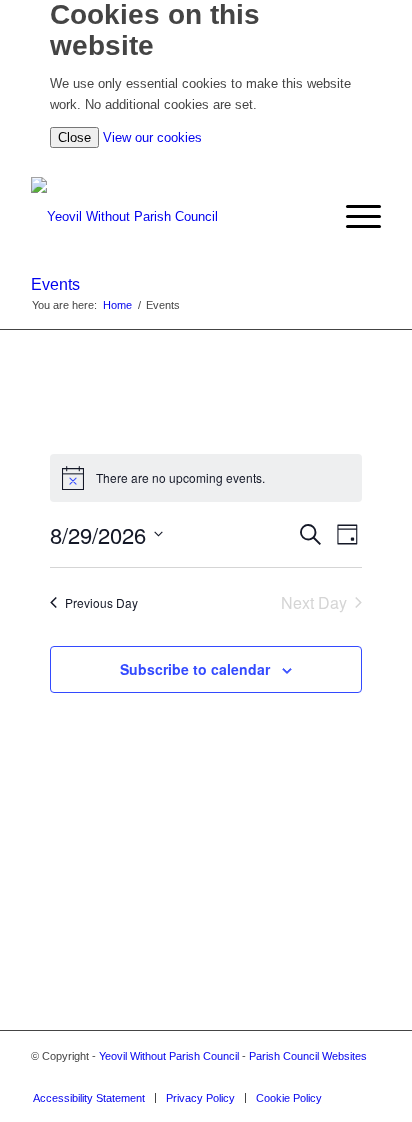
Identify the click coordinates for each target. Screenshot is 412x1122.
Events (55, 284)
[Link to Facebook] (366, 1077)
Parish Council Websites (308, 1056)
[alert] (205, 478)
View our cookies (152, 137)
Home (117, 305)
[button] (353, 217)
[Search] (316, 217)
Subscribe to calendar (195, 669)
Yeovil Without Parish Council (169, 1056)
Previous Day (101, 602)
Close (74, 137)
